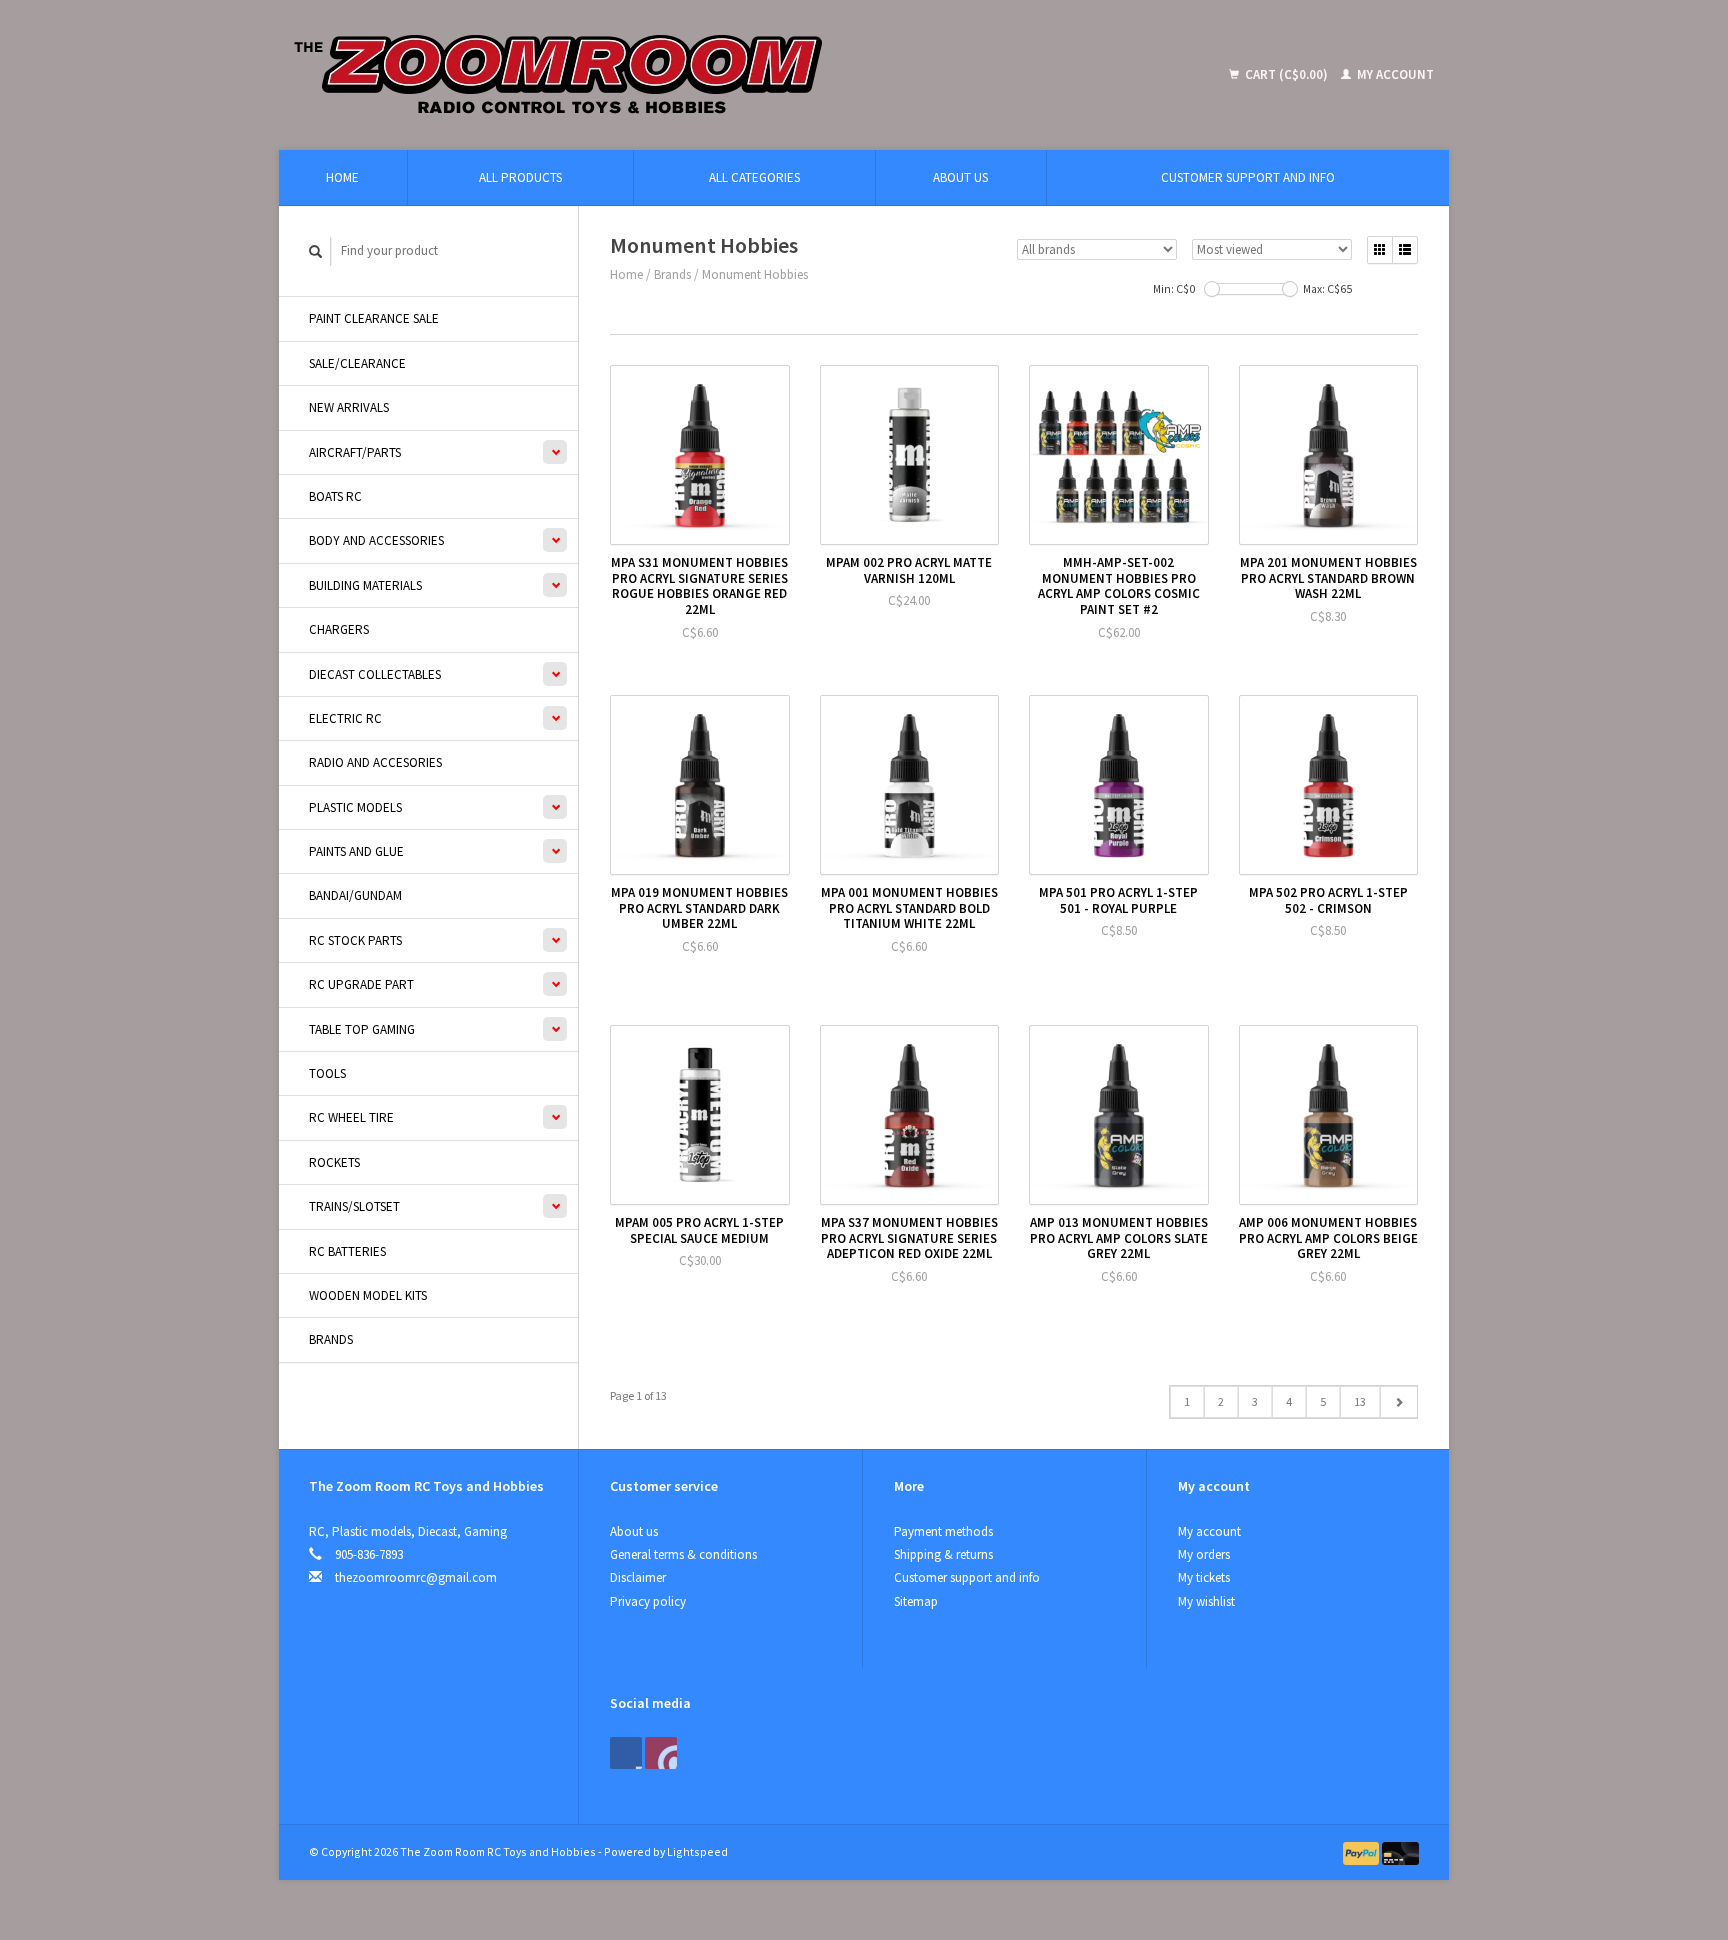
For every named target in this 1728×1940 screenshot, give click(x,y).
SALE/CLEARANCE (357, 363)
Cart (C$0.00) (1286, 74)
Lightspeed (697, 1851)
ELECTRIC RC (345, 718)
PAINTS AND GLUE (356, 851)
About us (960, 177)
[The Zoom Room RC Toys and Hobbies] (704, 75)
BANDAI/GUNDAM (355, 895)
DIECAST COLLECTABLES (375, 674)
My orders (1204, 1554)
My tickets (1204, 1577)
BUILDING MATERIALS (365, 585)
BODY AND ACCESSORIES (376, 540)
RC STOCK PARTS (355, 940)
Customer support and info (1248, 177)
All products (520, 177)
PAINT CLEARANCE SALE (374, 318)
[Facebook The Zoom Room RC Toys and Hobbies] (626, 1753)
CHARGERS (339, 629)
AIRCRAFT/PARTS (355, 452)
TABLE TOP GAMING (362, 1029)
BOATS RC (335, 496)
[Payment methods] (1363, 1851)
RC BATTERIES (347, 1251)
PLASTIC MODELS (355, 807)
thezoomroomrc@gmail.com (416, 1577)
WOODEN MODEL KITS (368, 1295)
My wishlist (1206, 1601)
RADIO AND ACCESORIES (375, 762)
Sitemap (916, 1601)
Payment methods (943, 1531)
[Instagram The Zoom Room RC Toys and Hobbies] (661, 1753)
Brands (331, 1339)
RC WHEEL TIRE (351, 1117)
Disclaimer (638, 1577)
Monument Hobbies (755, 274)
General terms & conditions (683, 1554)
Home (342, 177)
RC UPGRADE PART (361, 984)
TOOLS (327, 1073)
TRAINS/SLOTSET (354, 1206)
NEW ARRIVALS (349, 407)
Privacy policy (648, 1601)
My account (1394, 74)
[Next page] (1398, 1402)
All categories (754, 177)
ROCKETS (334, 1162)
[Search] (316, 251)
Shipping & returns (943, 1554)
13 (1360, 1401)
